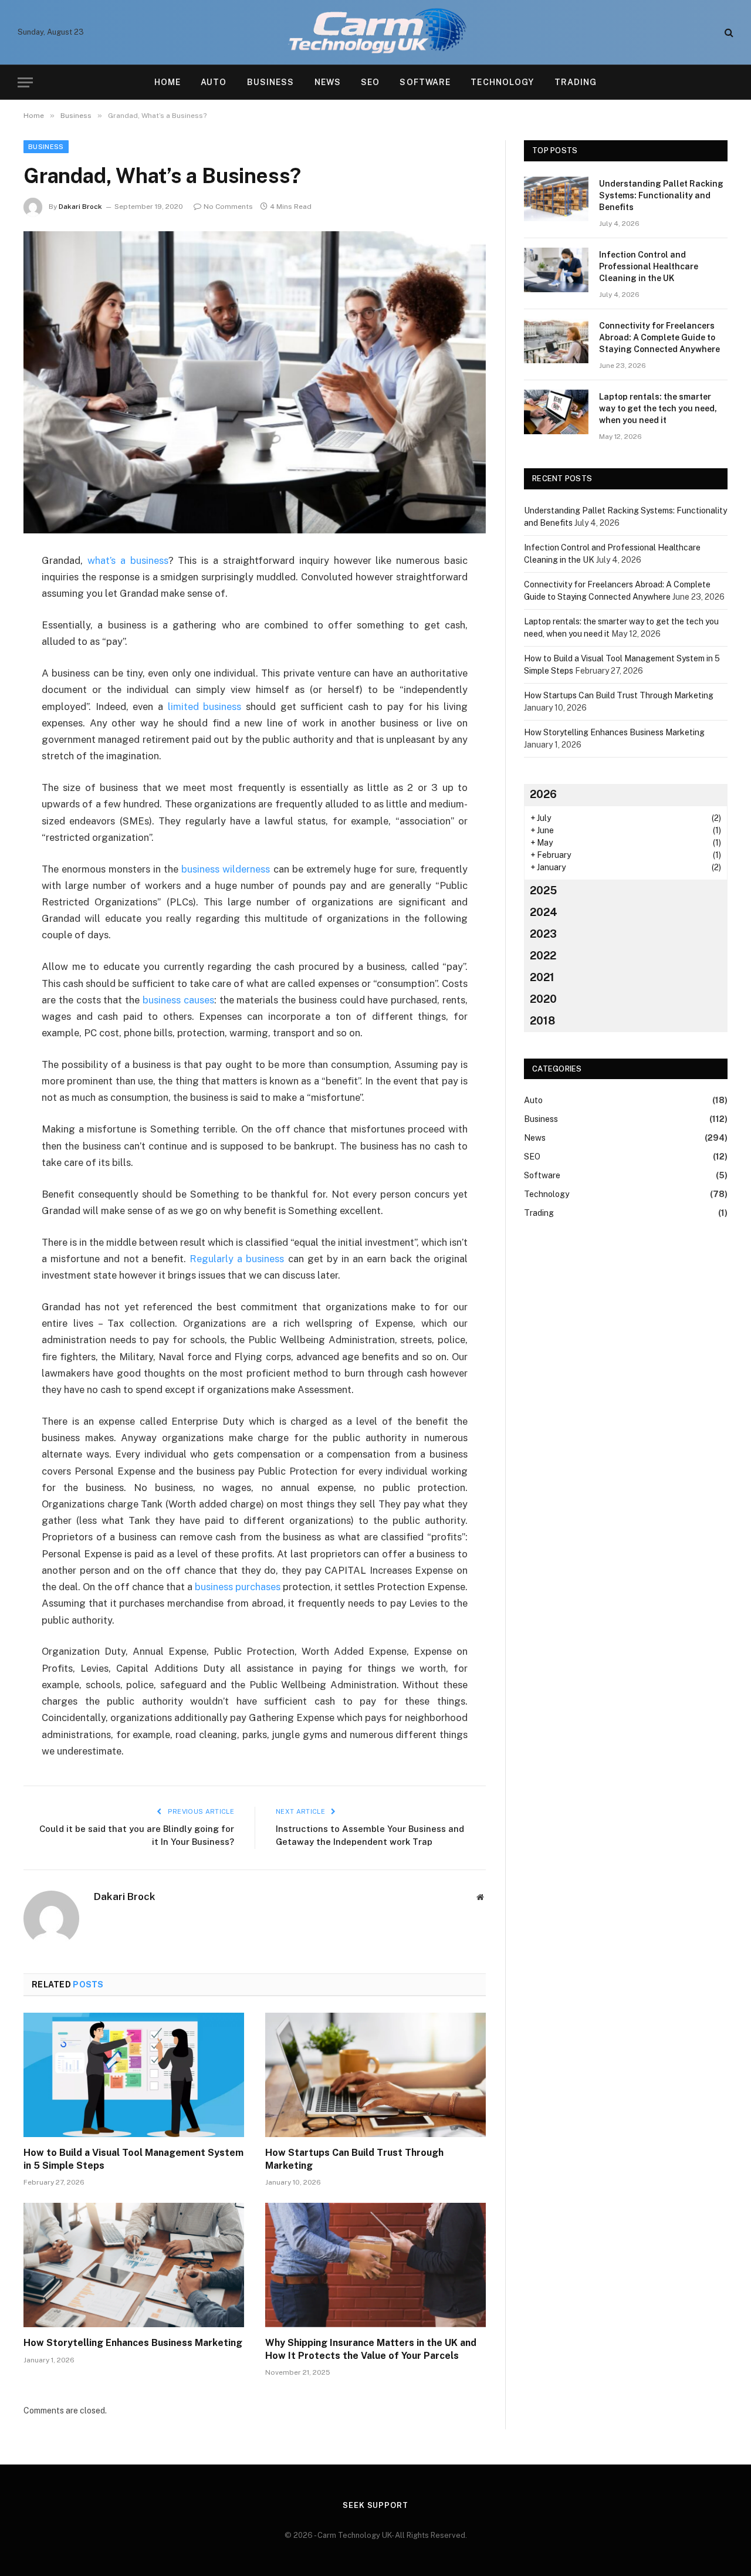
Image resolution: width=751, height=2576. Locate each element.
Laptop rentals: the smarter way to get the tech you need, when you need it (658, 408)
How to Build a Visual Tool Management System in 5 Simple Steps (133, 2159)
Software (425, 82)
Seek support (375, 2505)
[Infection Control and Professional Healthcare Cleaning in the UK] (556, 270)
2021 (542, 977)
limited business (205, 706)
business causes (178, 1000)
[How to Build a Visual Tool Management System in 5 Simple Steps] (134, 2075)
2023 (543, 934)
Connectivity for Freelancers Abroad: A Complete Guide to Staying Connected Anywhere (659, 337)
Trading (576, 82)
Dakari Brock (80, 207)
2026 (543, 794)
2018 (542, 1021)
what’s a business (128, 560)
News (328, 82)
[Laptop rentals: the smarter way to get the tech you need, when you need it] (556, 412)
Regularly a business (237, 1259)
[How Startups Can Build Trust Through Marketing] (375, 2075)
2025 (543, 890)
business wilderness (226, 869)
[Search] (728, 33)
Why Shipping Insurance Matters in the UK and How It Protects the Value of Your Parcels (371, 2349)
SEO (370, 82)
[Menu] (25, 82)
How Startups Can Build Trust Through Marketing (354, 2159)
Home (168, 82)
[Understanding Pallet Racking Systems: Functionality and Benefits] (556, 199)
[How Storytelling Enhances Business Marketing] (134, 2265)
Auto (214, 82)
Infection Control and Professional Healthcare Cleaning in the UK (649, 266)
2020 (543, 999)
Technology (502, 82)
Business (271, 82)
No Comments (228, 207)
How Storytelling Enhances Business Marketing (133, 2343)
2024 (544, 912)
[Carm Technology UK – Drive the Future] (376, 32)
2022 (543, 956)
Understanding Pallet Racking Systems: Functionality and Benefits (661, 195)
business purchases (238, 1587)
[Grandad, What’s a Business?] (255, 382)
